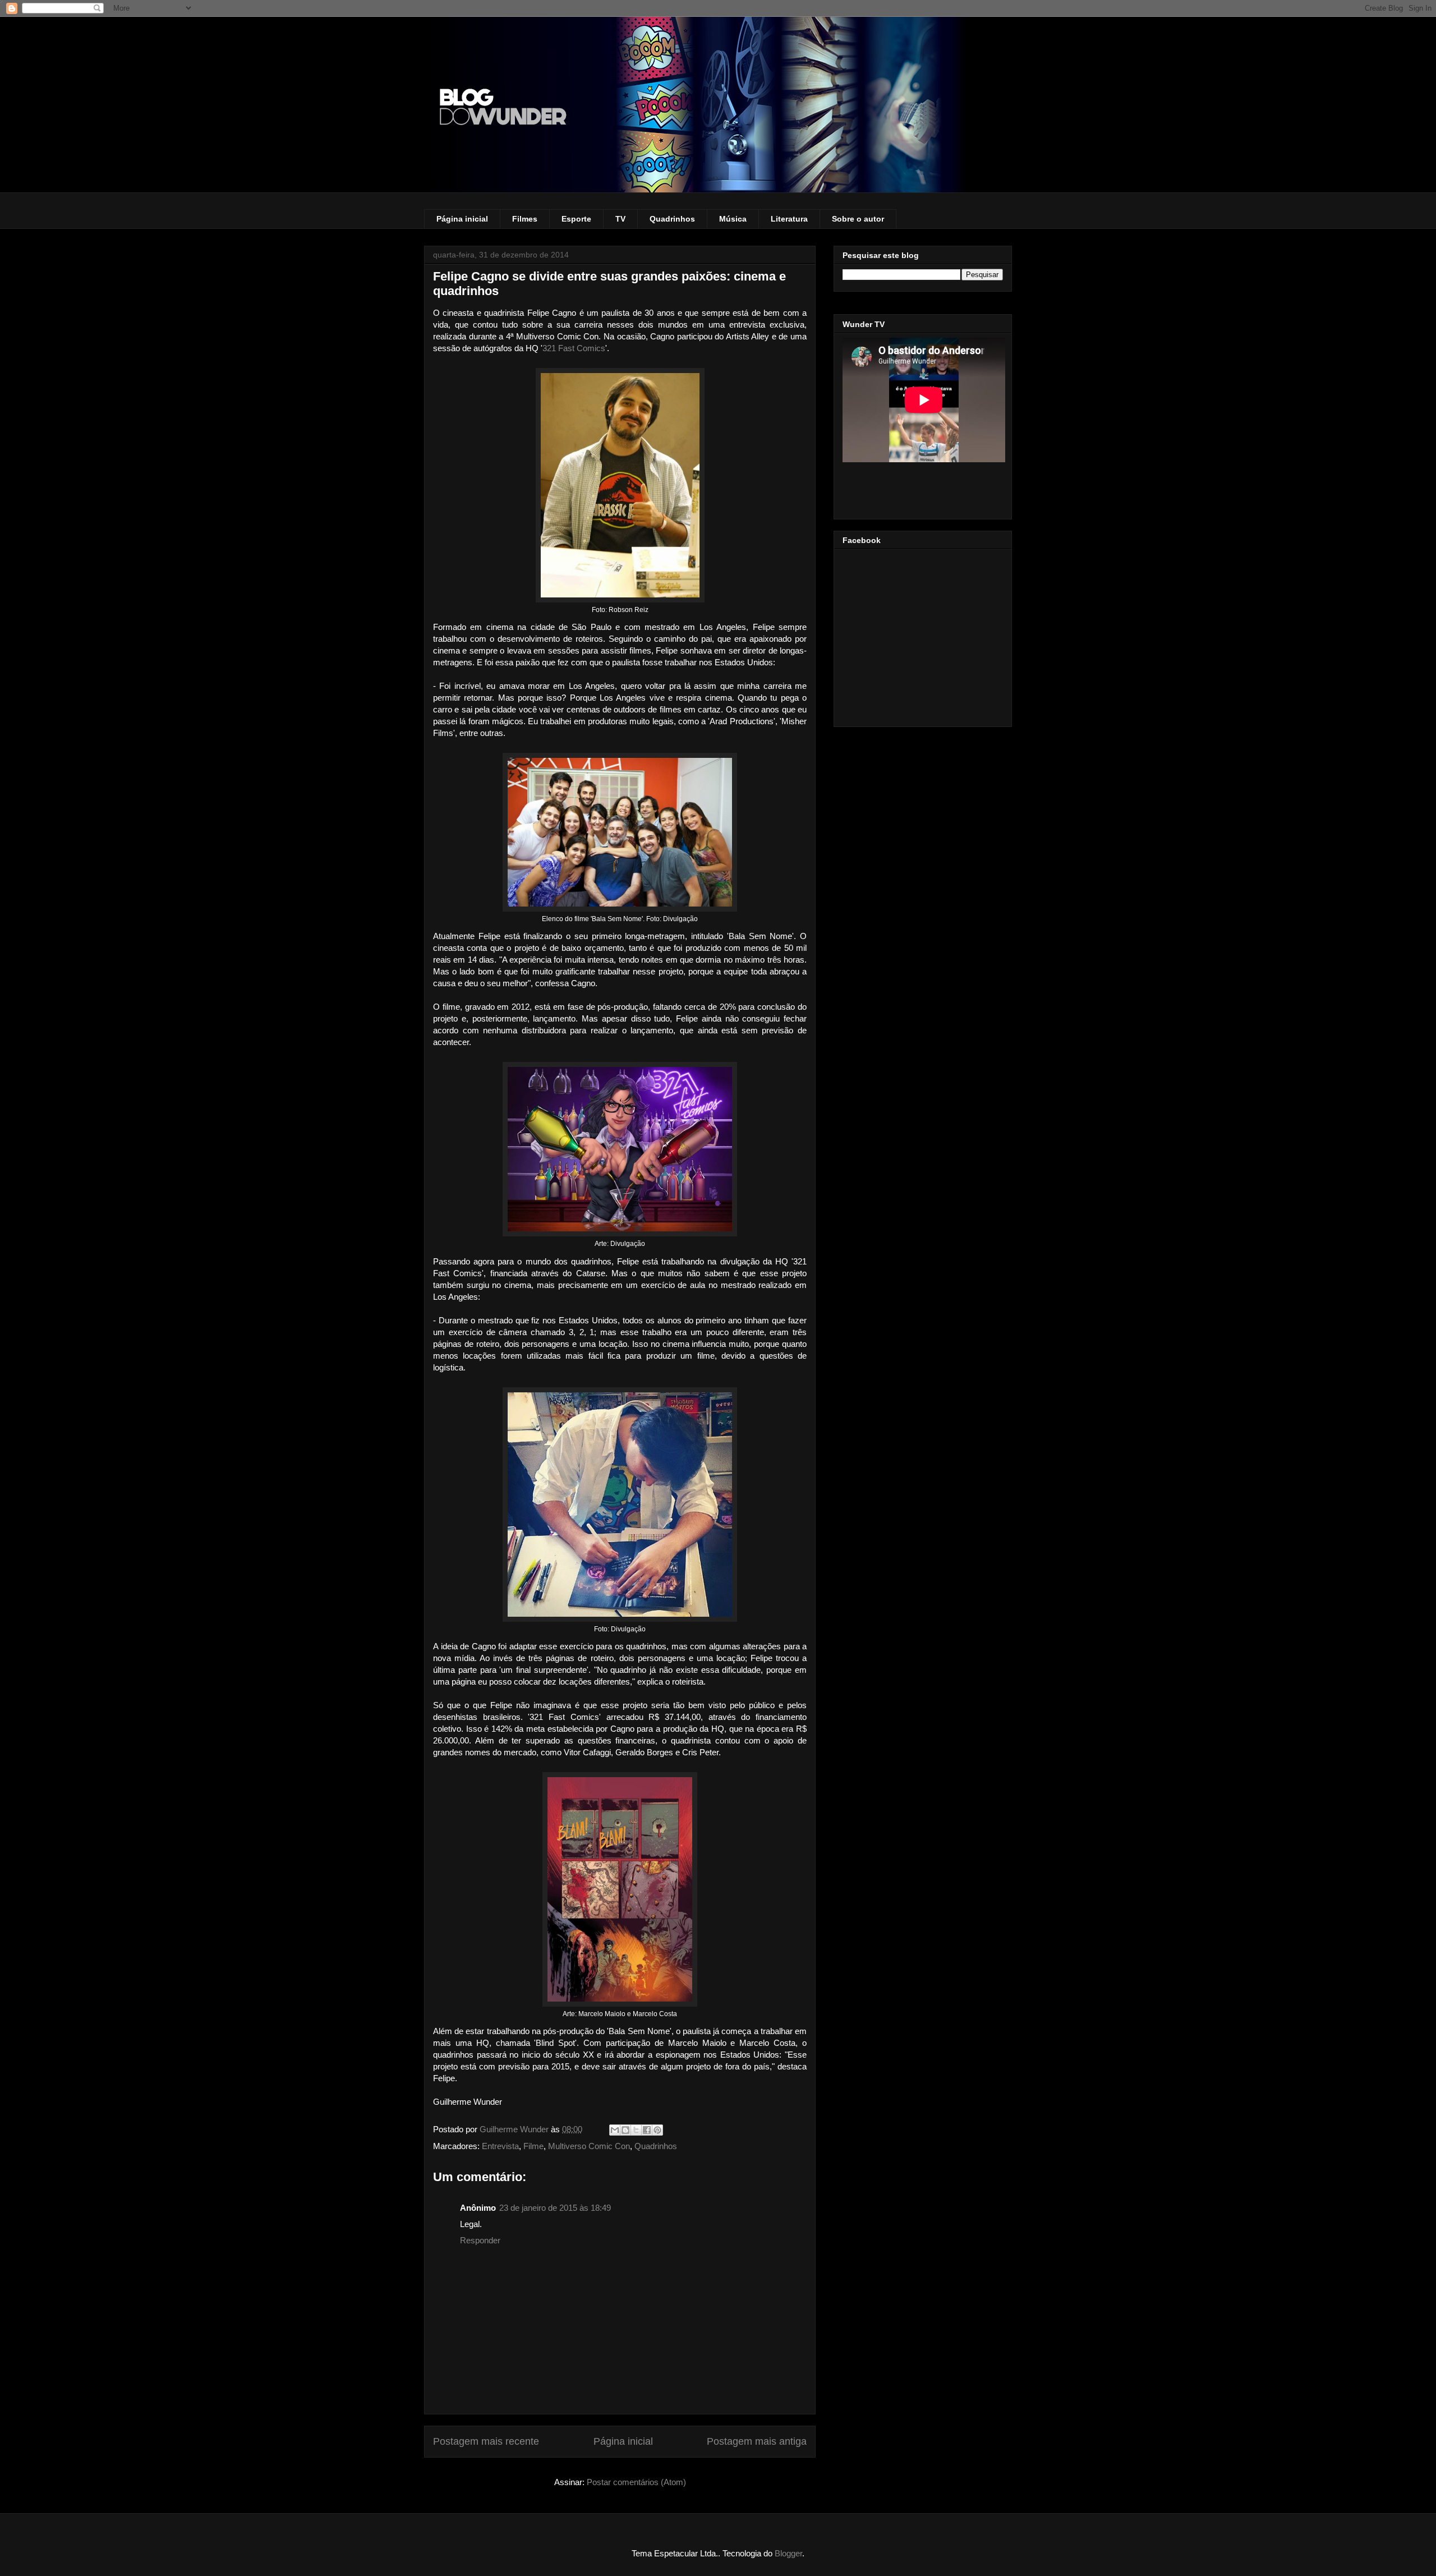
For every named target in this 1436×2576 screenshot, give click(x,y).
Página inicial (462, 219)
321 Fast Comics (574, 348)
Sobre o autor (858, 219)
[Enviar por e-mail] (615, 2130)
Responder (480, 2240)
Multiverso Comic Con (589, 2146)
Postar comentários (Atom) (636, 2482)
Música (733, 219)
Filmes (525, 219)
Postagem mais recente (486, 2441)
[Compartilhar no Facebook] (647, 2130)
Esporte (576, 219)
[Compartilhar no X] (636, 2130)
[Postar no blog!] (625, 2130)
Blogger (788, 2553)
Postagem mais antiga (757, 2441)
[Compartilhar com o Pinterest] (657, 2130)
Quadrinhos (672, 219)
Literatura (789, 219)
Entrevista (500, 2146)
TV (620, 219)
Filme (533, 2146)
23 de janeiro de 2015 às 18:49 (555, 2208)
